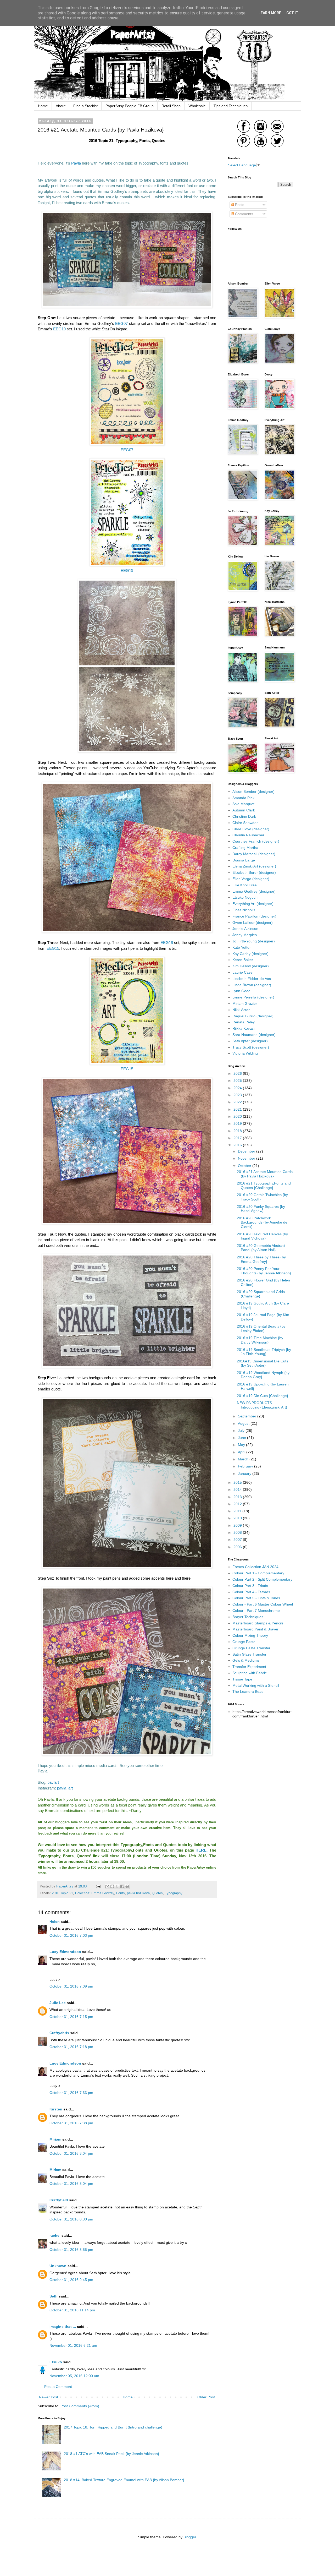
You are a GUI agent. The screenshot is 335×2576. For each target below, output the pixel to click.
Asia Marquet (243, 804)
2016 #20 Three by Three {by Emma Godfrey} (261, 1259)
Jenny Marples (245, 935)
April (242, 1452)
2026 (238, 1073)
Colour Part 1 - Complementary (258, 1573)
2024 (238, 1088)
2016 (238, 1145)
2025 (238, 1080)
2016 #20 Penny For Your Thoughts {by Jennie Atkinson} (264, 1271)
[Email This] (107, 1886)
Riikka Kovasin (244, 1028)
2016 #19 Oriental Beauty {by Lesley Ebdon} (261, 1328)
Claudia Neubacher (248, 835)
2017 (238, 1138)
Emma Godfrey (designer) (254, 891)
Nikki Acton (241, 1010)
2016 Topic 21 (62, 1893)
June (242, 1438)
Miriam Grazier (245, 1003)
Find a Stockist (85, 106)
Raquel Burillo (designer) (253, 1016)
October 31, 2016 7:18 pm (71, 2047)
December (247, 1151)
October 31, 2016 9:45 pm (71, 2280)
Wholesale (197, 106)
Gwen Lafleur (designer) (253, 923)
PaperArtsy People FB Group (130, 106)
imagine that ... (63, 2327)
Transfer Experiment (249, 1667)
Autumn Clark (244, 810)
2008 (238, 1532)
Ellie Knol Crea (245, 885)
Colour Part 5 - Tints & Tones (256, 1598)
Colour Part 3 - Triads (250, 1586)
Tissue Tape (242, 1679)
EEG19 (59, 329)
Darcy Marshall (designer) (254, 854)
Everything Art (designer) (253, 904)
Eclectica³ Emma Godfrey (95, 1893)
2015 (238, 1482)
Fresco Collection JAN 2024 (255, 1567)
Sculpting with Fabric (250, 1673)
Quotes (157, 1893)
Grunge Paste (244, 1642)
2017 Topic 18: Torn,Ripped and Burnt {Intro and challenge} (113, 2427)
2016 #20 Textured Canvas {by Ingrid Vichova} (262, 1236)
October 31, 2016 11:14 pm (72, 2310)
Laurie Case (242, 972)
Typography (174, 1893)
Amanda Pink (243, 798)
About (61, 106)
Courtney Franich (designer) (256, 841)
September (248, 1416)
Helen (55, 1922)
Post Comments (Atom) (80, 2406)
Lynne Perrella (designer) (253, 997)
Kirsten (56, 2109)
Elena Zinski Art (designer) (254, 866)
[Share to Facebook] (122, 1886)
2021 (238, 1109)
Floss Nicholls (244, 910)
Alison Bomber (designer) (253, 792)
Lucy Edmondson (65, 1952)
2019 (238, 1123)
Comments (244, 214)
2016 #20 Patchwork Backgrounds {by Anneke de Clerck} (262, 1222)
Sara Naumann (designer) (254, 1035)
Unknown (58, 2266)
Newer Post (49, 2397)
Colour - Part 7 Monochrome (256, 1611)
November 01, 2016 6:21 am (73, 2345)
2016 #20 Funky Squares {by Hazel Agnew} (261, 1209)
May (242, 1445)
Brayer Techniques (248, 1617)
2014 (238, 1489)
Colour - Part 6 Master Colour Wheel (263, 1604)
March (244, 1459)
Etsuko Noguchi (245, 897)
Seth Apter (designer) (250, 1041)
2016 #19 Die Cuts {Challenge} (263, 1396)
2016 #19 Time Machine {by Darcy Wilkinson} (260, 1340)
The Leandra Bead (248, 1691)
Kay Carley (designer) (250, 954)
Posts (239, 205)
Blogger (190, 2537)
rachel (55, 2235)
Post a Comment (58, 2387)
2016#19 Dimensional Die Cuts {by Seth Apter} (263, 1363)
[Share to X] (117, 1886)
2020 (238, 1116)
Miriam (55, 2139)
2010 (238, 1518)
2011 (238, 1511)
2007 (238, 1540)
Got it (292, 13)
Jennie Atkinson (245, 929)
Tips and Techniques (231, 106)
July (242, 1431)
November (247, 1158)
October (245, 1166)
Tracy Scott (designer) (251, 1047)
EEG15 (53, 948)
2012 (238, 1504)
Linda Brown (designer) (252, 985)
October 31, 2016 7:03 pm (71, 1935)
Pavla (76, 163)
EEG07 (121, 323)
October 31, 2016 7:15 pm (71, 2017)
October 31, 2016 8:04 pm (71, 2153)
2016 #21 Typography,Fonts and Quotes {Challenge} (264, 1185)
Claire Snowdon (245, 823)
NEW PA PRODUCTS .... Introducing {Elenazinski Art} (262, 1405)
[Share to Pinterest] (127, 1886)
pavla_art (65, 1788)
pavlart (53, 1782)
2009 (238, 1525)
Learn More (270, 13)
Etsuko (56, 2362)
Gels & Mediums (246, 1660)
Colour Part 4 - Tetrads (251, 1592)
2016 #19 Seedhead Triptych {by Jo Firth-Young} (264, 1352)
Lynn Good (241, 991)
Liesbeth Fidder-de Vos (252, 979)
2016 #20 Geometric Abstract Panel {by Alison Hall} (261, 1248)
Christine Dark (244, 816)
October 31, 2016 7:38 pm (71, 2123)
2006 (238, 1547)
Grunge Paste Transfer (251, 1648)
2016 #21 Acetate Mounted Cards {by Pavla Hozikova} (265, 1174)
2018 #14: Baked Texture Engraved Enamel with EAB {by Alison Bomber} (124, 2480)
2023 (238, 1095)
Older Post (206, 2397)
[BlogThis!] (112, 1886)
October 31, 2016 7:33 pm (71, 2093)
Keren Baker (243, 960)
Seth (54, 2296)
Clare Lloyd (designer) (251, 829)
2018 (238, 1131)
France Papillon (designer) (254, 916)
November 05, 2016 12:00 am (74, 2376)
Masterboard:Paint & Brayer (255, 1629)
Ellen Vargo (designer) (251, 879)
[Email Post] (98, 1886)
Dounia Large (244, 860)
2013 (238, 1497)
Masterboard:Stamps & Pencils (258, 1623)
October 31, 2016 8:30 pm (71, 2219)
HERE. (202, 1850)
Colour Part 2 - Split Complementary (262, 1579)
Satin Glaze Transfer (249, 1654)
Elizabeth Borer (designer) (254, 872)
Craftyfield (59, 2200)
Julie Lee (58, 2003)
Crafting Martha (245, 848)
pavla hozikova (138, 1893)
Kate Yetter (242, 947)
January (245, 1473)
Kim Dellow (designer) (251, 966)
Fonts (121, 1893)
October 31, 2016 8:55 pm (71, 2250)
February (246, 1466)
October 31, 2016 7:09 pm (71, 1986)
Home (43, 106)
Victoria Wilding (245, 1053)
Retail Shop (171, 106)
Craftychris (59, 2033)
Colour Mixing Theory (250, 1635)
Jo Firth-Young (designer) (254, 941)
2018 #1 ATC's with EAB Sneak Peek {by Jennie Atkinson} (111, 2454)
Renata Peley (244, 1022)
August (244, 1423)
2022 (238, 1102)
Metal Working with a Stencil (256, 1685)
